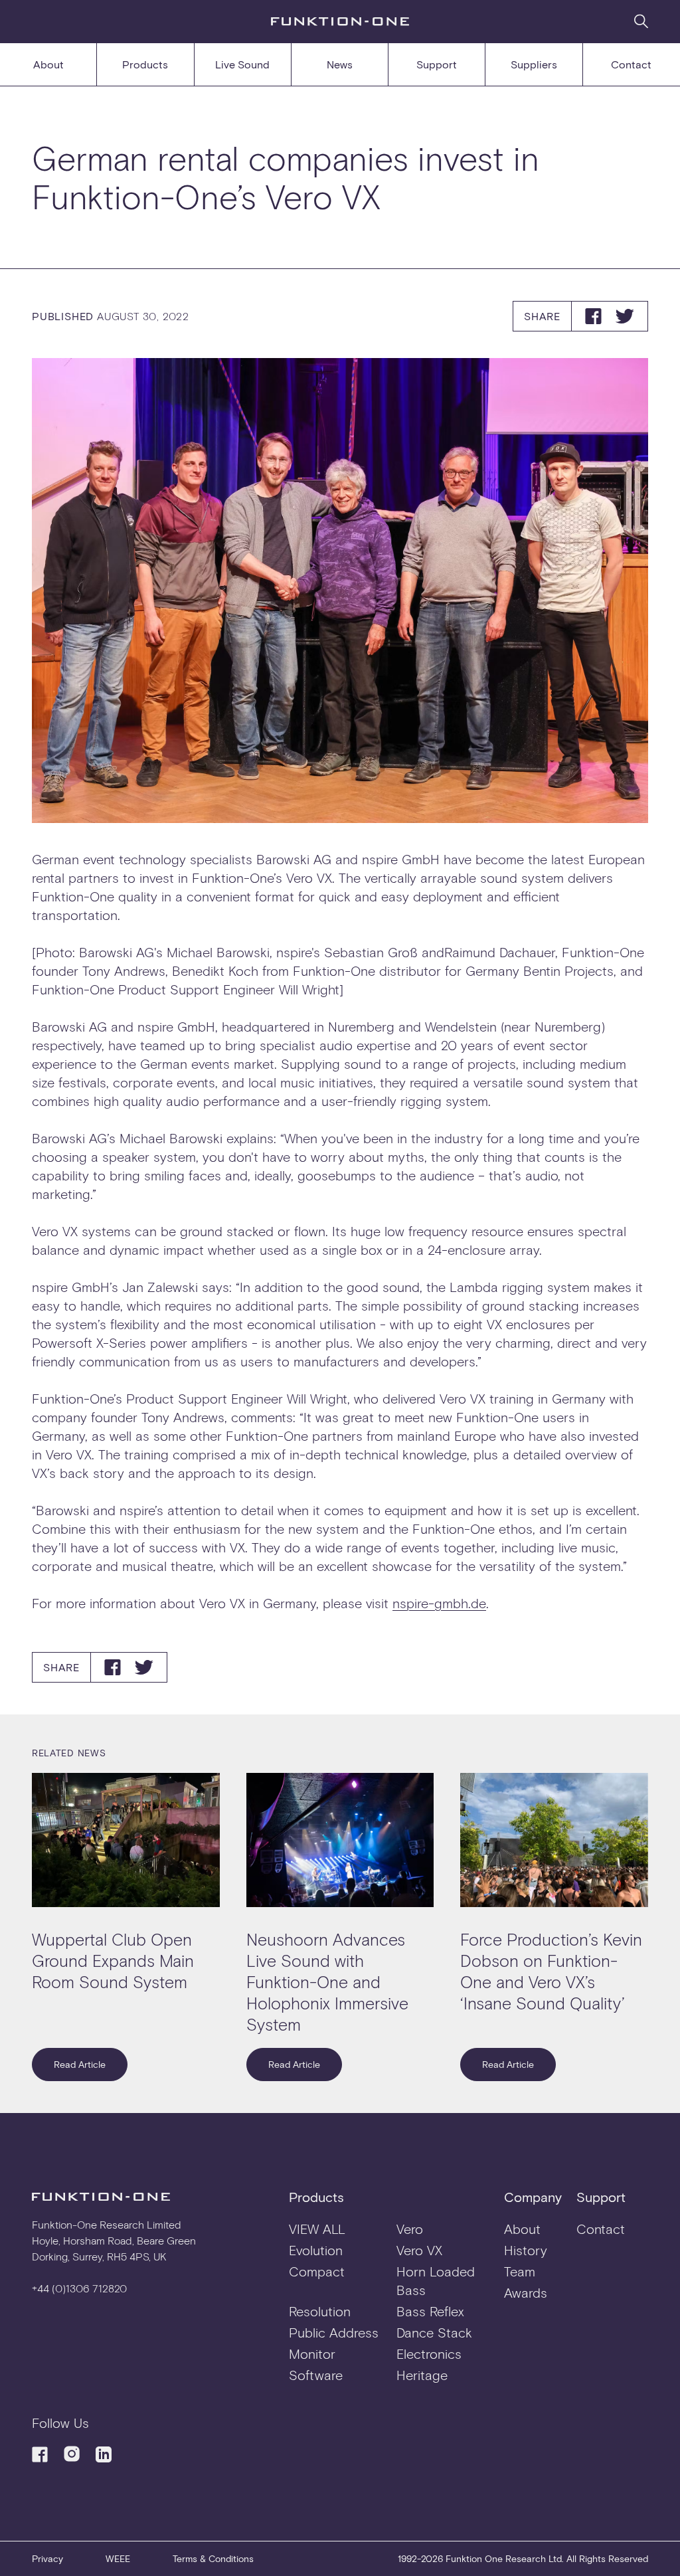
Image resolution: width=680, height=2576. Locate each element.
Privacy (47, 2558)
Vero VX (419, 2250)
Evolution (316, 2250)
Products (145, 64)
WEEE (118, 2558)
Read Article (80, 2064)
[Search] (641, 21)
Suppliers (534, 64)
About (48, 64)
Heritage (422, 2375)
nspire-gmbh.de (439, 1603)
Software (316, 2375)
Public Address (334, 2332)
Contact (631, 64)
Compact (317, 2271)
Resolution (320, 2311)
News (340, 64)
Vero (410, 2229)
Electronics (429, 2353)
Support (437, 64)
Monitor (312, 2353)
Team (520, 2271)
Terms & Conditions (213, 2558)
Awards (526, 2292)
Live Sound (242, 64)
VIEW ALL (317, 2229)
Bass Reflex (430, 2311)
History (526, 2250)
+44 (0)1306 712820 (79, 2288)
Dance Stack (434, 2332)
